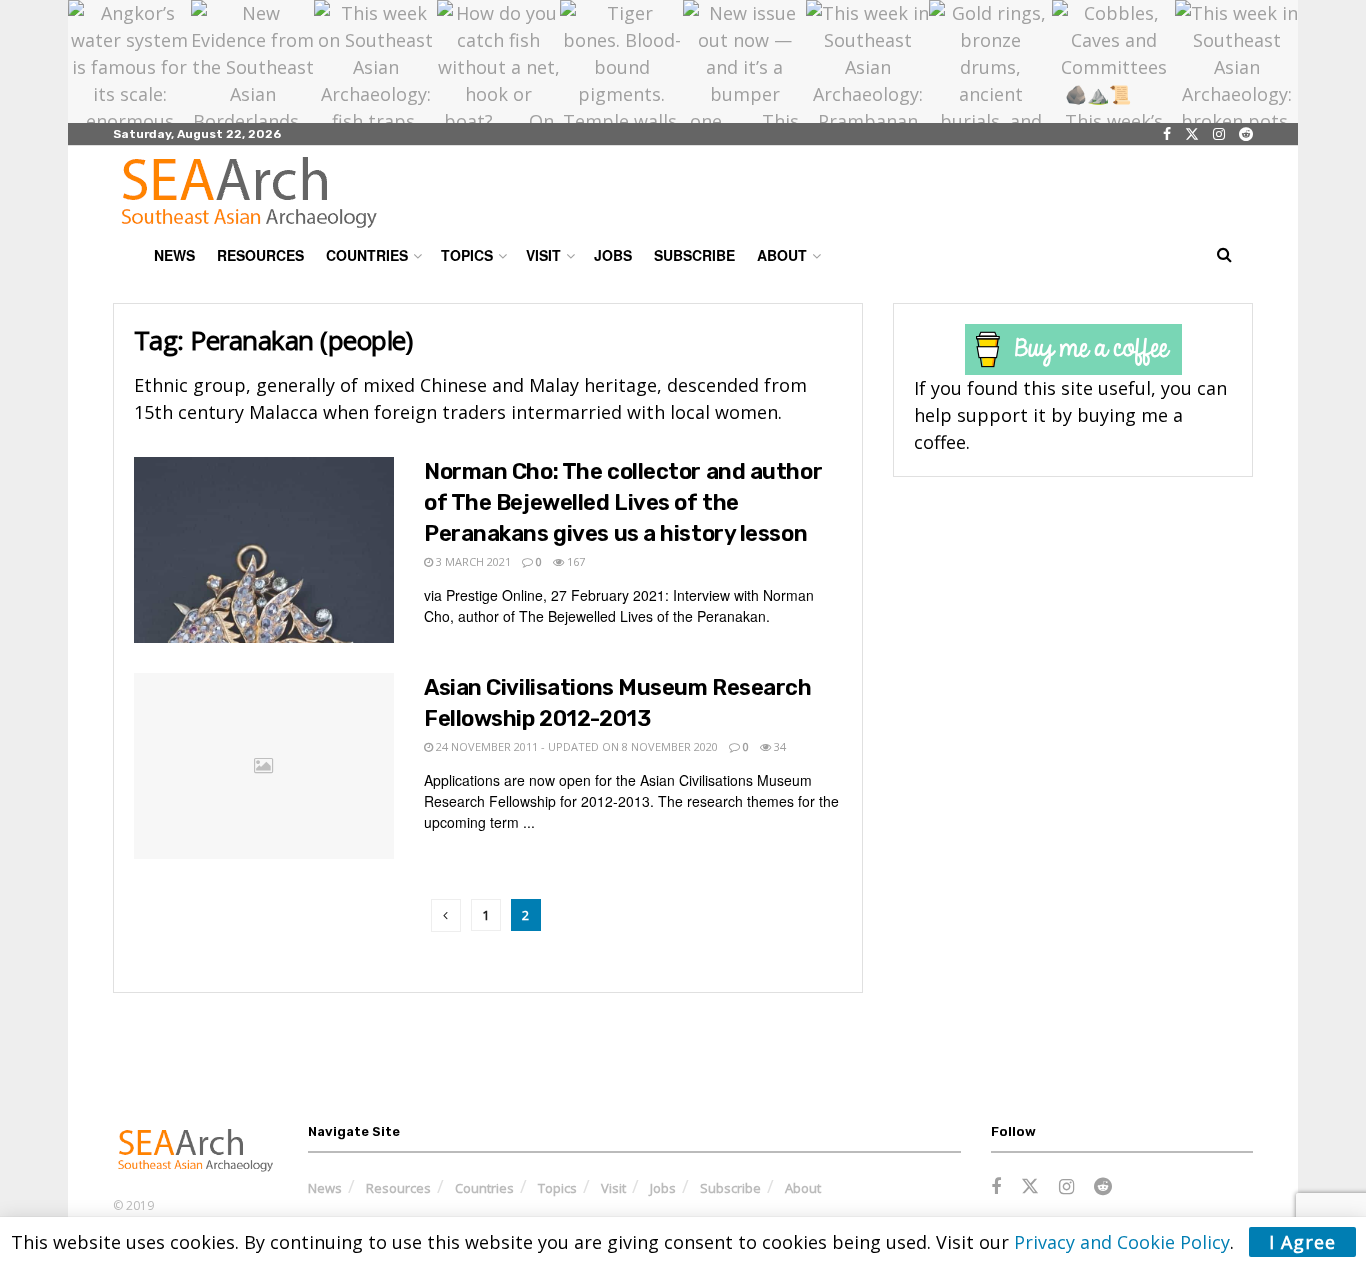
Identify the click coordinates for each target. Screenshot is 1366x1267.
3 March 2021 (472, 561)
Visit (543, 255)
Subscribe (694, 255)
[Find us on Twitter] (1192, 134)
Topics (467, 255)
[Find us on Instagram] (1219, 134)
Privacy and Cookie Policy (1122, 1242)
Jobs (613, 255)
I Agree (1302, 1242)
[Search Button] (1224, 255)
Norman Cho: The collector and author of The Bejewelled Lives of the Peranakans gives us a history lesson (623, 502)
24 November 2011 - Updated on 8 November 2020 (575, 746)
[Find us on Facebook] (1167, 134)
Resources (260, 255)
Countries (367, 255)
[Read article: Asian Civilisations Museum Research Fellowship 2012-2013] (264, 766)
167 (574, 561)
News (174, 255)
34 (778, 746)
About (782, 255)
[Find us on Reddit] (1246, 134)
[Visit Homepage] (249, 192)
